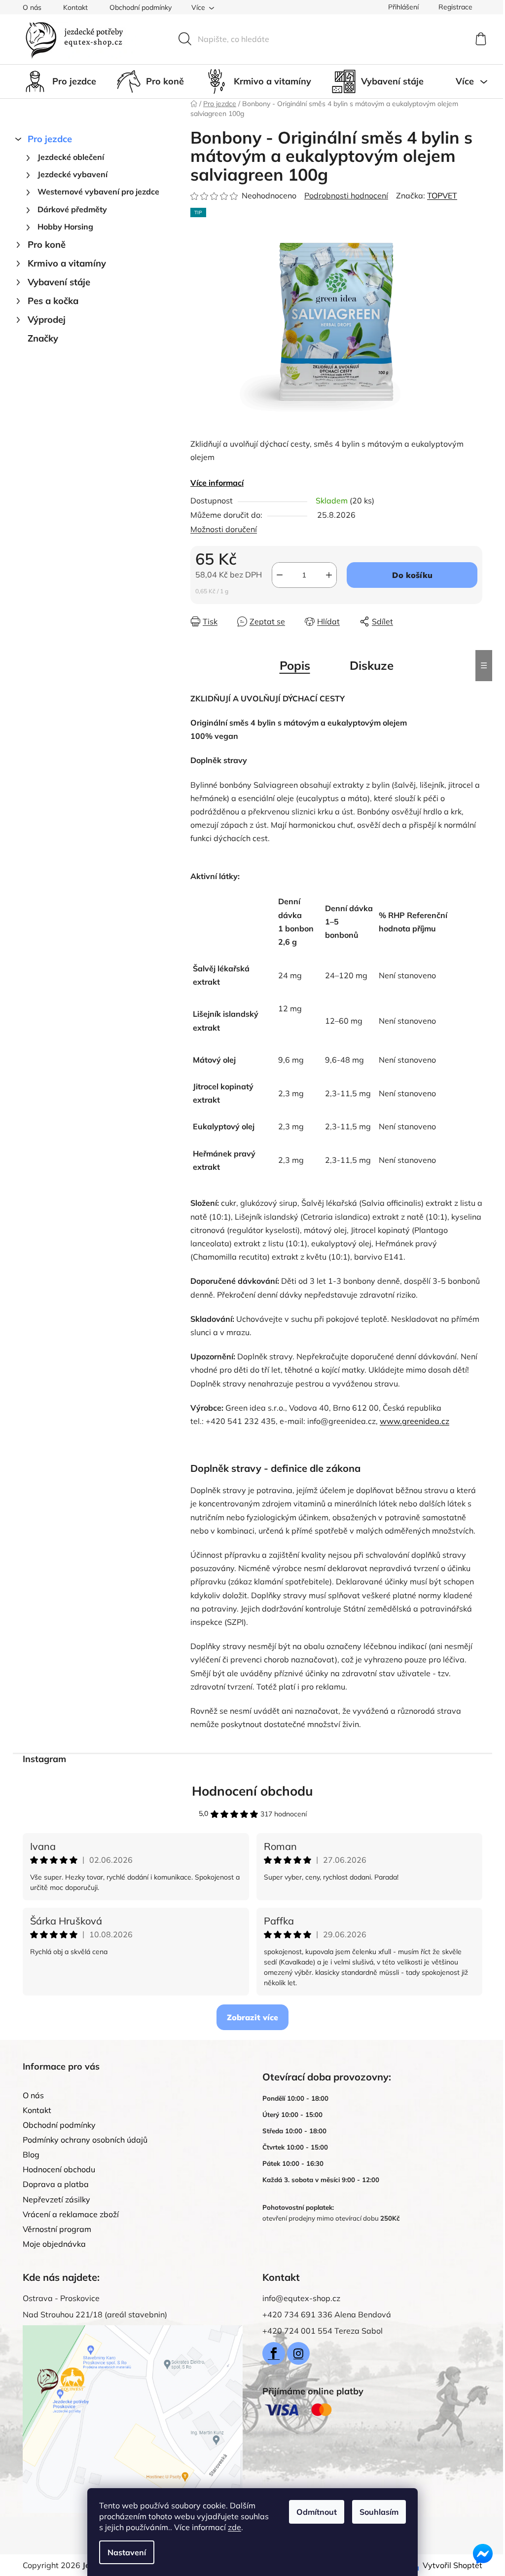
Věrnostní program (57, 2229)
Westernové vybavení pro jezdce (98, 192)
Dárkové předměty (72, 209)
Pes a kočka (53, 301)
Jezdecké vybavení (72, 174)
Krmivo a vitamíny (67, 263)
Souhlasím (379, 2512)
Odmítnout (317, 2512)
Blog (31, 2154)
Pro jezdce (50, 139)
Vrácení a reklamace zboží (71, 2214)
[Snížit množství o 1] (280, 575)
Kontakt (75, 7)
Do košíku (412, 575)
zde (234, 2527)
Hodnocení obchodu (252, 1791)
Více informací (217, 483)
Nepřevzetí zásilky (56, 2199)
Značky (43, 338)
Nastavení (127, 2552)
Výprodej (47, 320)
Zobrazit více (252, 2017)
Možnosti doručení (224, 529)
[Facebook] (274, 2353)
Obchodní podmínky (141, 7)
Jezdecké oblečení (71, 157)
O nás (32, 7)
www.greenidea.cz (415, 1421)
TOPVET (442, 195)
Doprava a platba (56, 2184)
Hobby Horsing (65, 227)
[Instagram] (298, 2353)
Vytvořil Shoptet (452, 2565)
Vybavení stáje (59, 282)
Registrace (455, 7)
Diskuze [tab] (372, 665)
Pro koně (47, 245)
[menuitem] (59, 81)
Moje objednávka (54, 2244)
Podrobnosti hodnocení (346, 195)
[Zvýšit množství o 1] (329, 575)
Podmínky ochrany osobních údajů (85, 2140)
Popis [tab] (295, 665)
